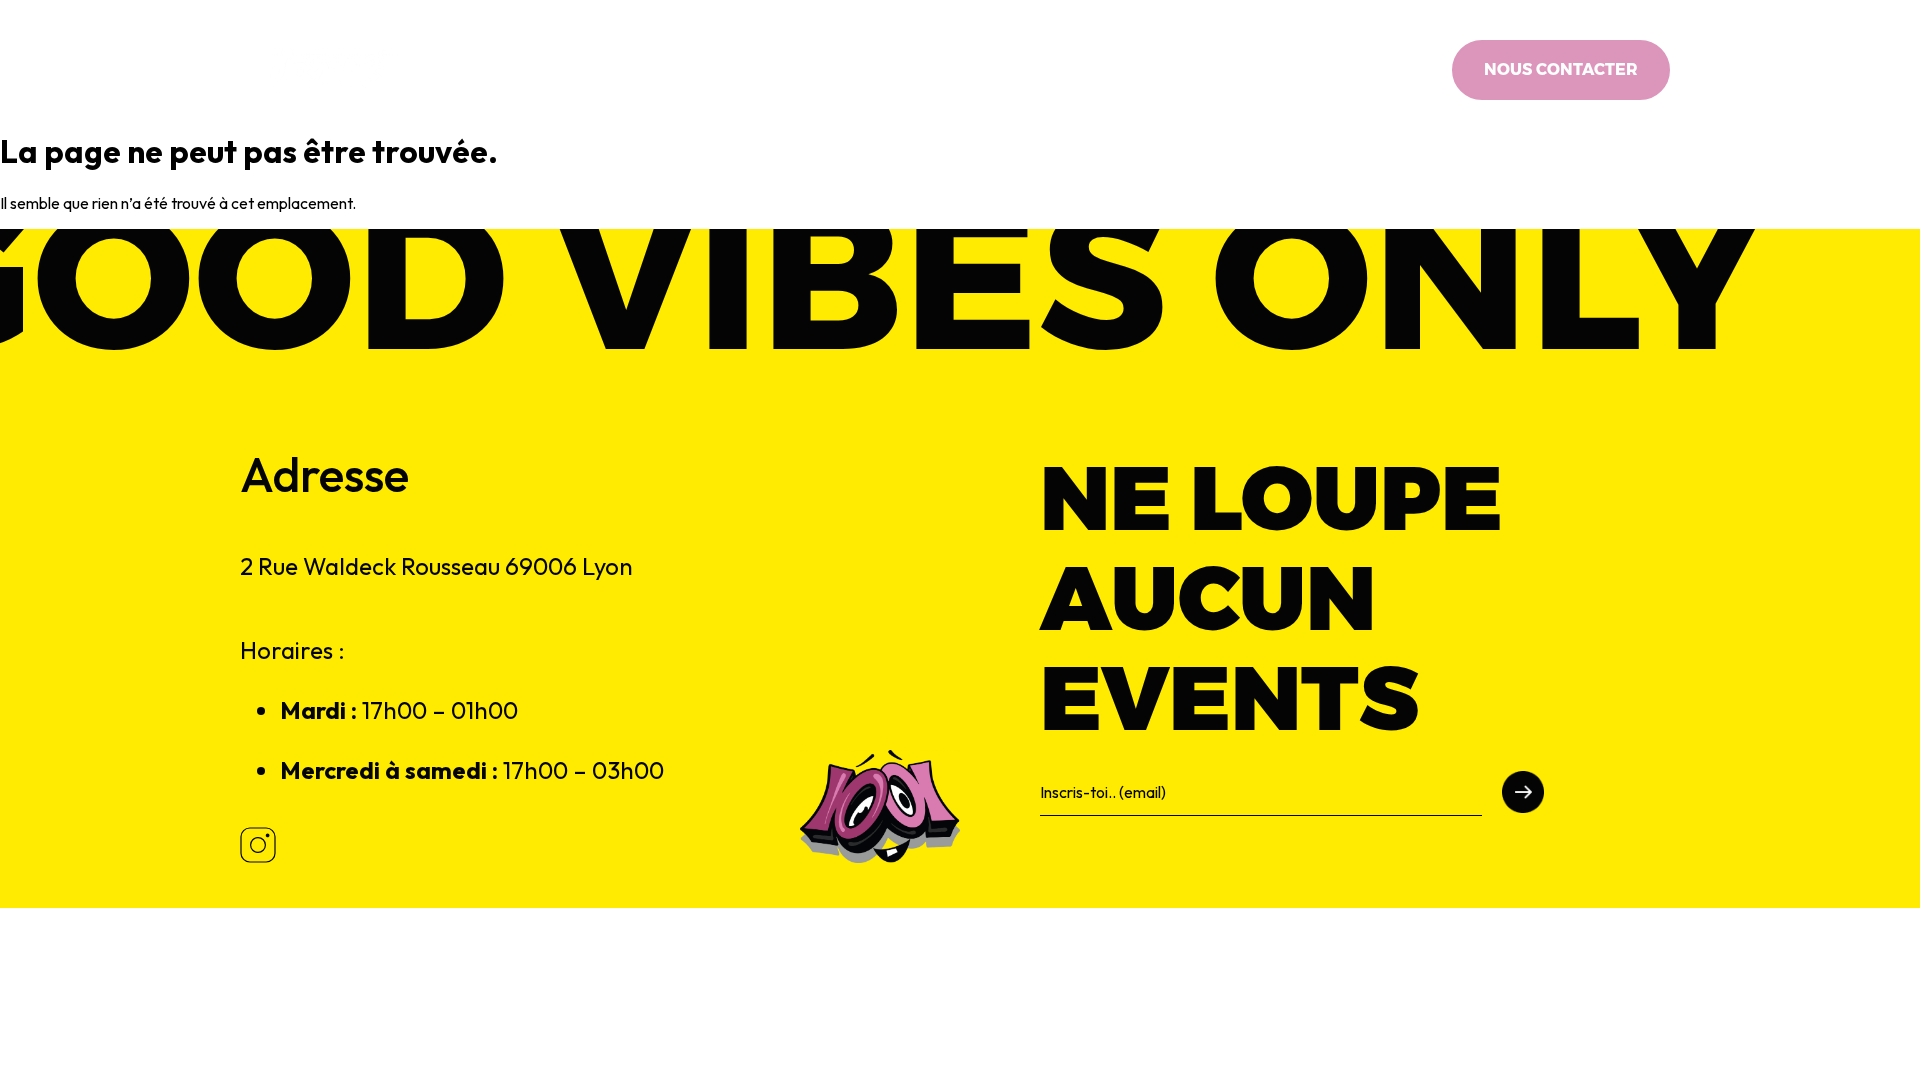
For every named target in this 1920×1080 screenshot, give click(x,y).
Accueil (699, 70)
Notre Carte (810, 70)
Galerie (1193, 70)
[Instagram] (1406, 70)
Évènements (942, 70)
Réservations (1079, 70)
